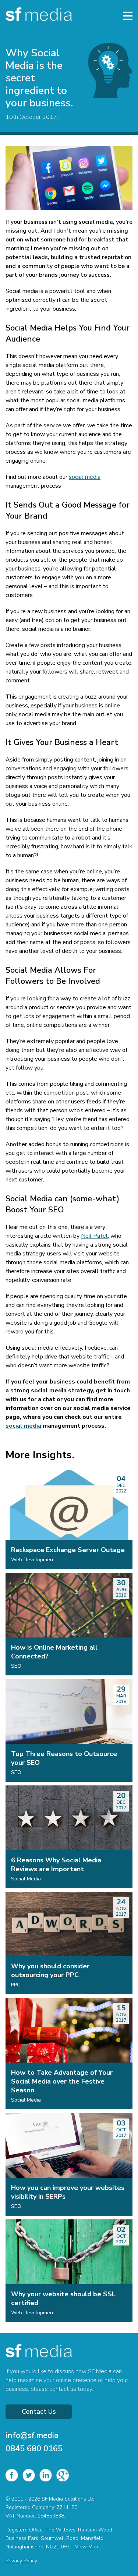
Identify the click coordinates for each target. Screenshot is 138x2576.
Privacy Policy (21, 2561)
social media (85, 477)
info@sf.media (32, 2435)
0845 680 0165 (34, 2449)
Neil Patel (94, 1236)
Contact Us (39, 2411)
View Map (87, 2547)
